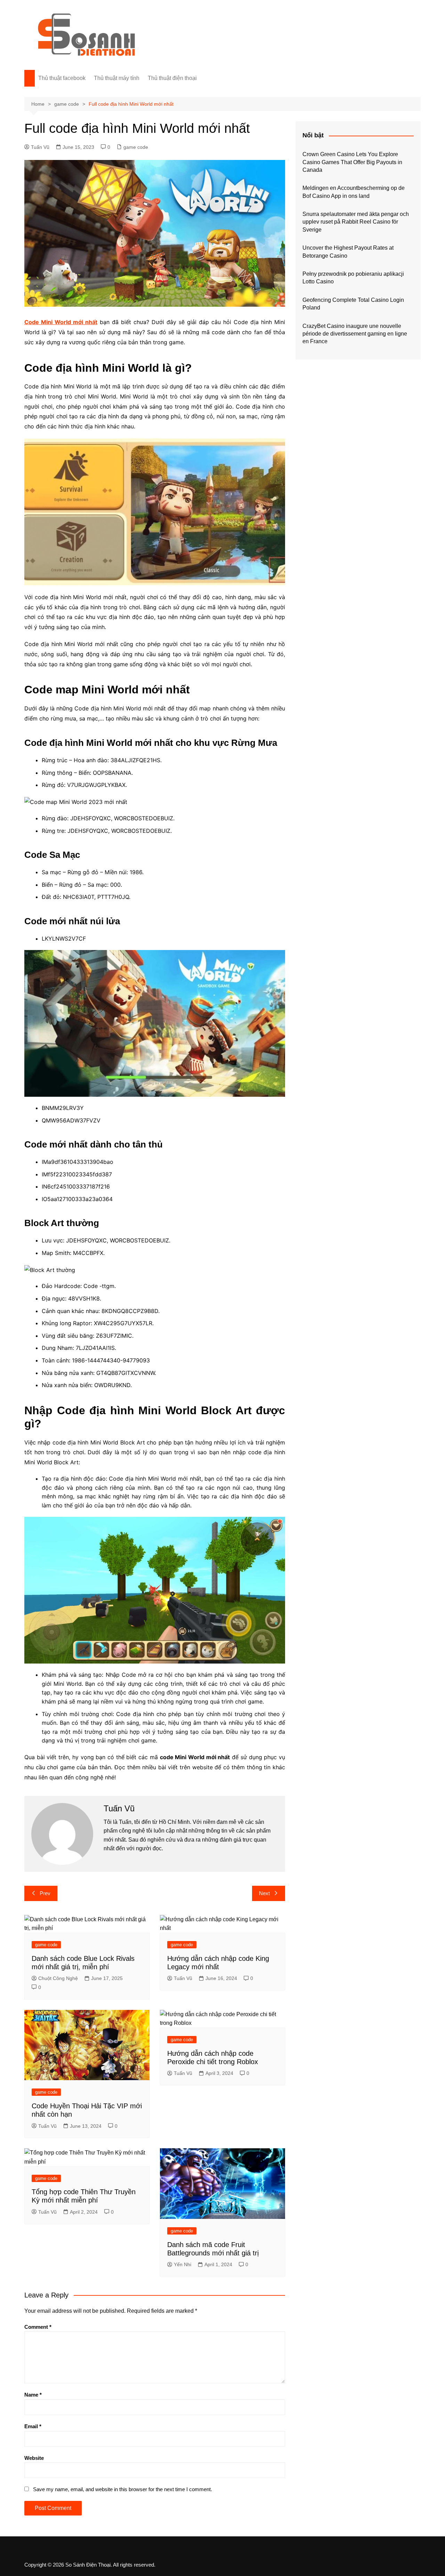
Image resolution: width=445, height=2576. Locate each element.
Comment (38, 2327)
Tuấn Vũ (40, 147)
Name (33, 2395)
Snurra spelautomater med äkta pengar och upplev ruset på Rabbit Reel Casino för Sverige (356, 222)
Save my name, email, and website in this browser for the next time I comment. (123, 2489)
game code (136, 147)
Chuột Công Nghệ (58, 1978)
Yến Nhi (183, 2264)
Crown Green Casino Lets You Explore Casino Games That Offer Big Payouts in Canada (352, 162)
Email (33, 2426)
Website (34, 2458)
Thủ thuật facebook (62, 78)
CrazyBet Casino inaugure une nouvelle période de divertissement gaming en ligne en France (355, 334)
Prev (45, 1893)
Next (264, 1893)
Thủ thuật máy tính (117, 78)
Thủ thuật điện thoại (172, 78)
